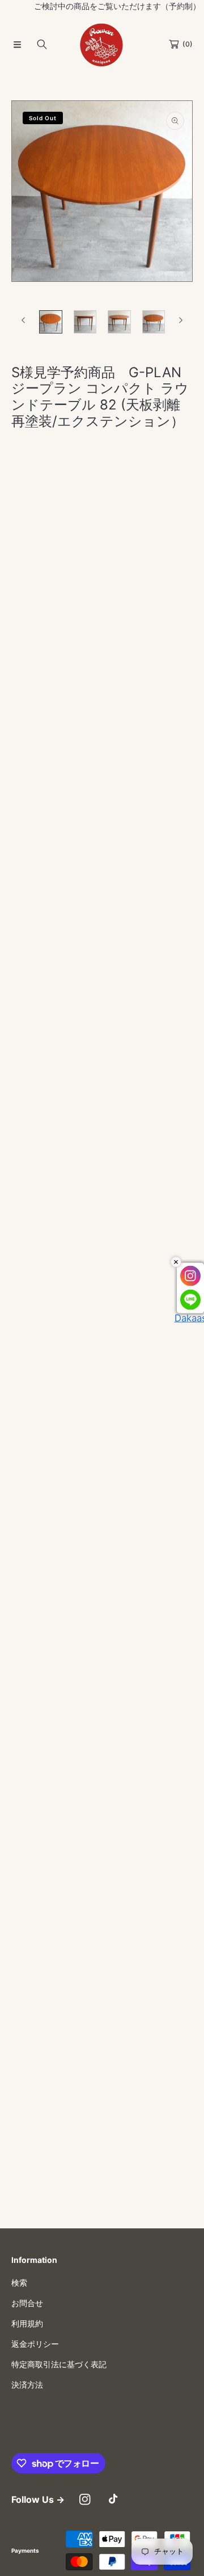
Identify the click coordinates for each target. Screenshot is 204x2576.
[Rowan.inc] (102, 44)
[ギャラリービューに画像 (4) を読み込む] (154, 322)
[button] (17, 44)
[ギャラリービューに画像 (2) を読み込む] (85, 322)
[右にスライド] (180, 320)
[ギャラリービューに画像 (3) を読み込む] (119, 322)
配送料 (47, 469)
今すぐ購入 (102, 605)
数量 (19, 491)
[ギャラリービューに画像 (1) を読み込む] (51, 322)
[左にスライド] (24, 320)
